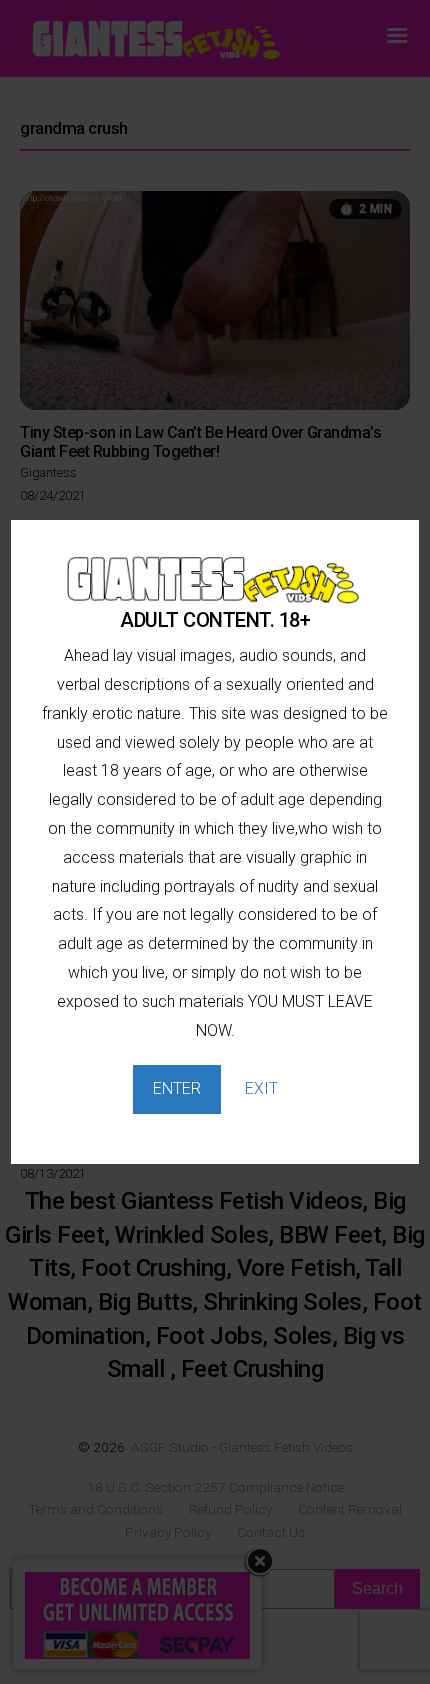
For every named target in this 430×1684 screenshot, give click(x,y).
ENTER (177, 1088)
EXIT (261, 1088)
